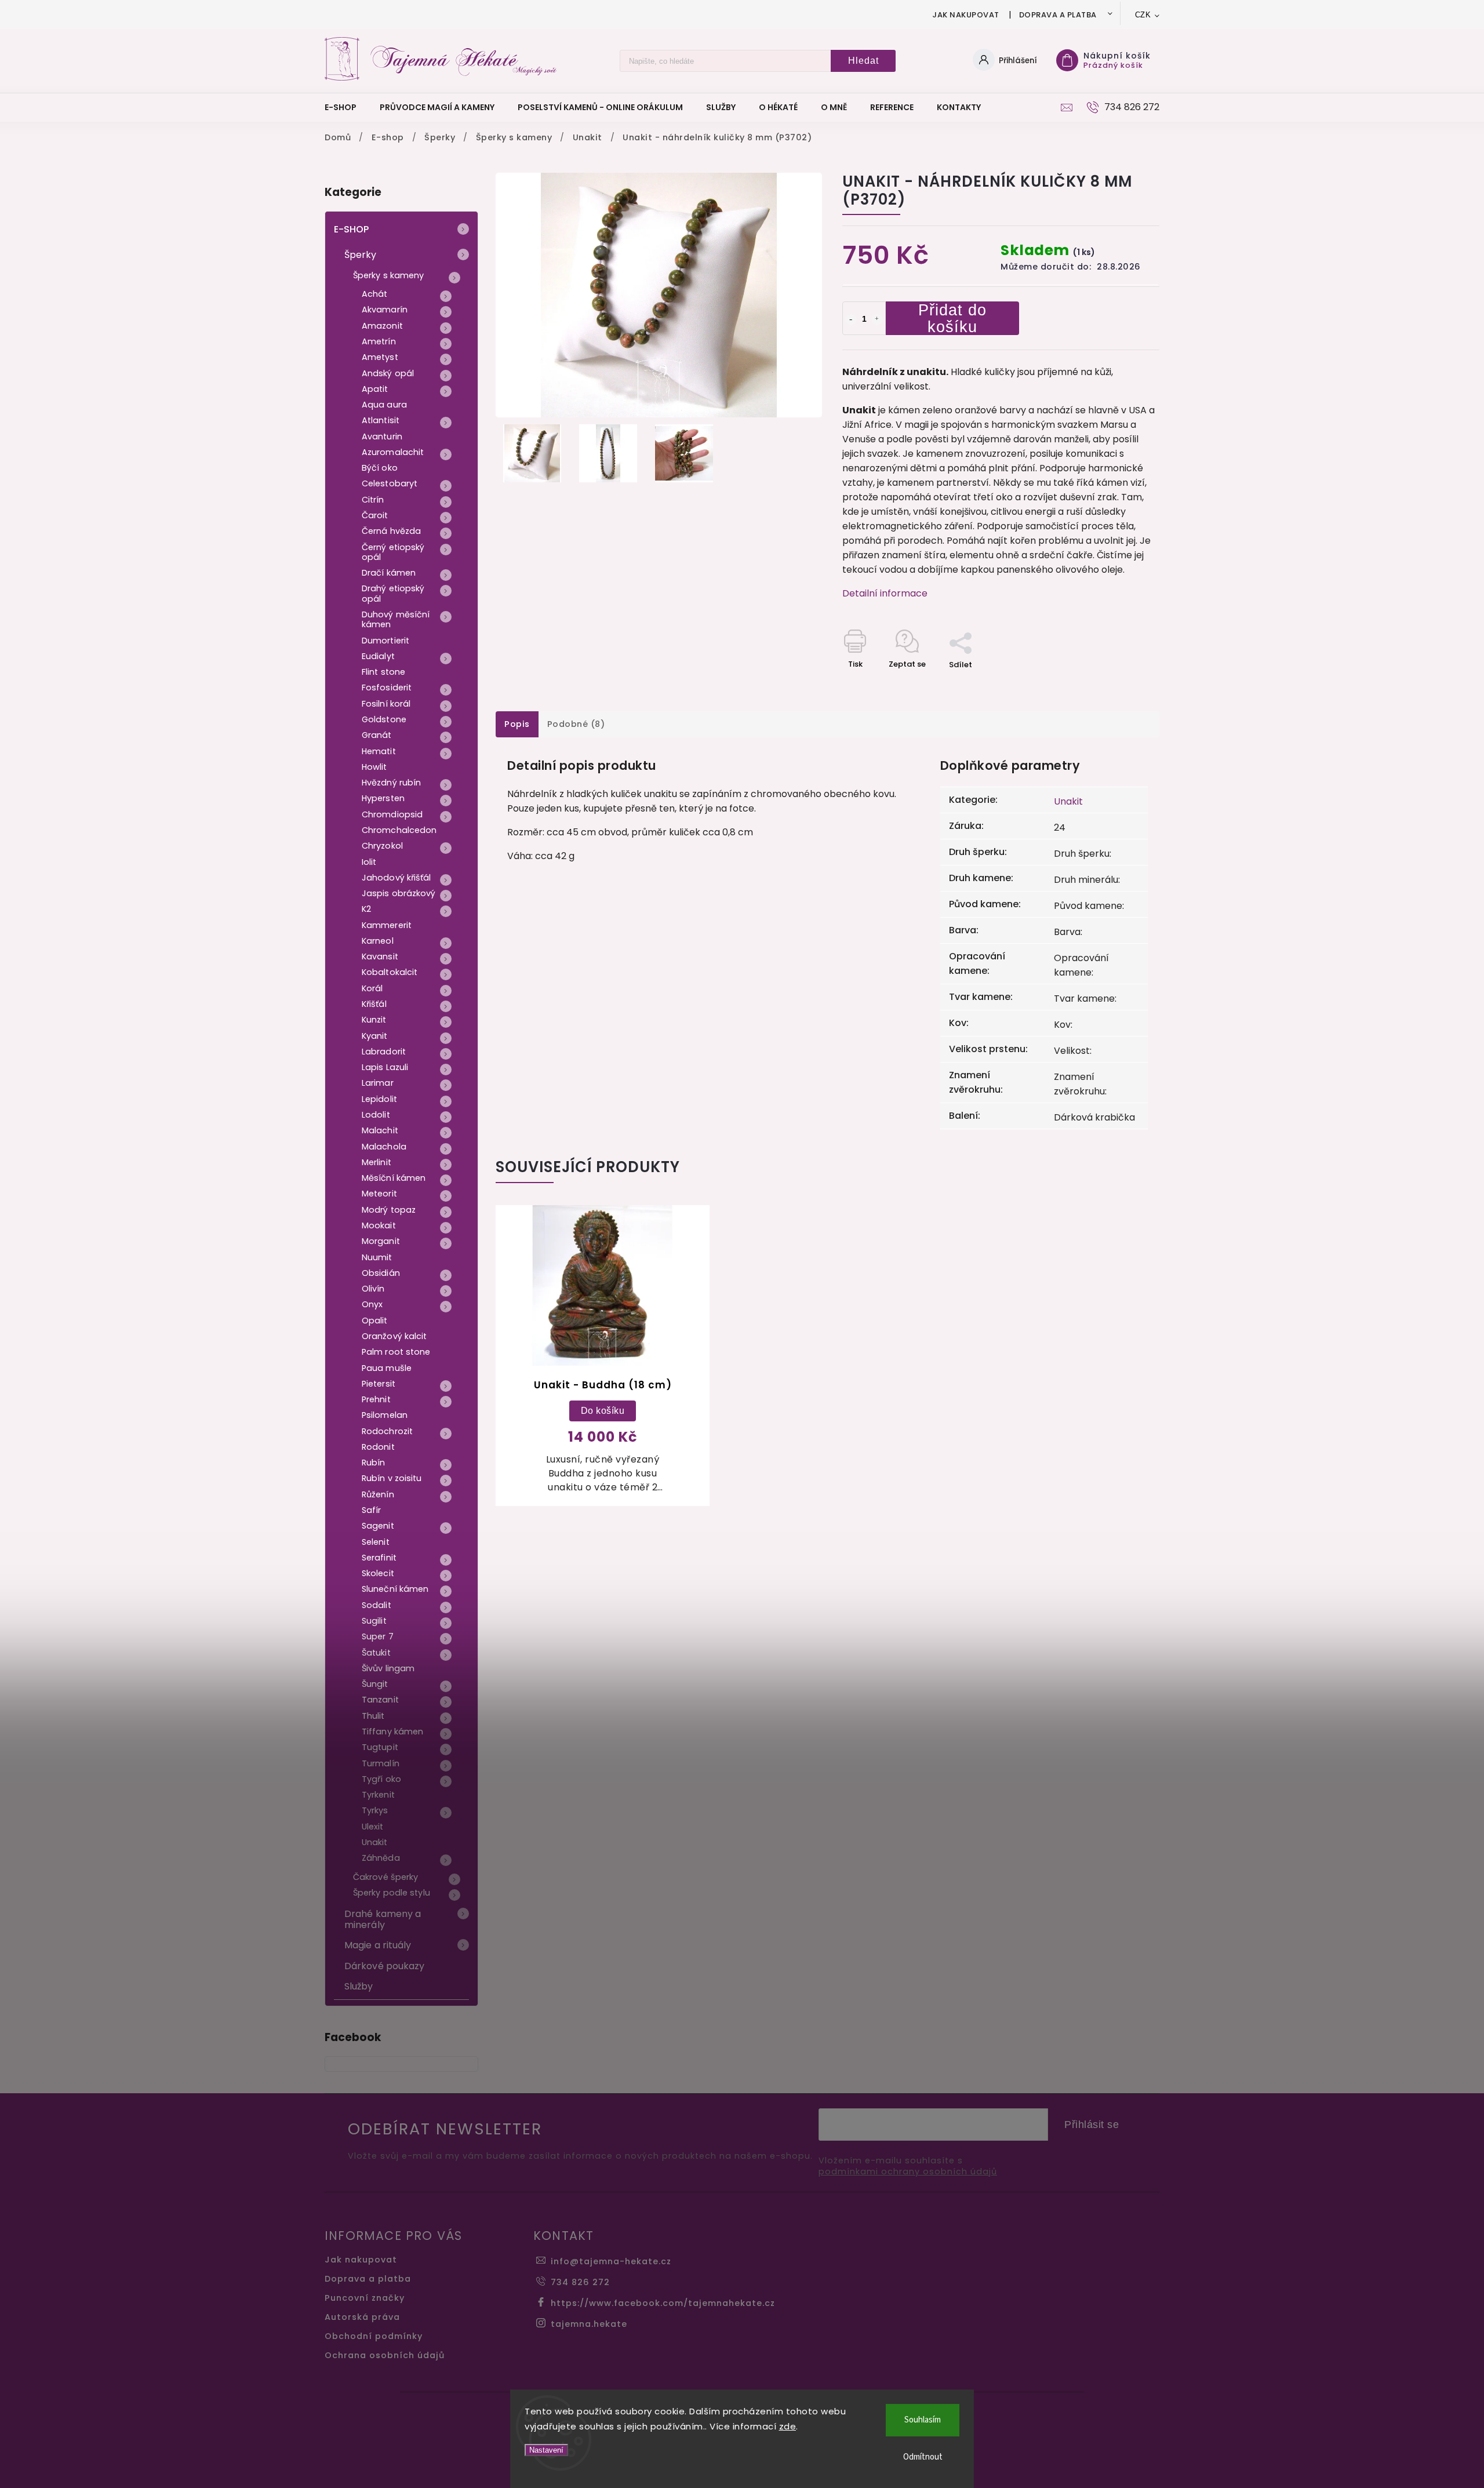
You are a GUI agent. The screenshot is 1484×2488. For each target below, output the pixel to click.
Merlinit (377, 1162)
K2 (366, 909)
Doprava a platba (1058, 15)
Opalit (375, 1321)
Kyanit (375, 1036)
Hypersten (383, 798)
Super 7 (378, 1636)
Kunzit (374, 1020)
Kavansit (380, 956)
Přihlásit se (1092, 2125)
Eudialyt (378, 656)
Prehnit (376, 1399)
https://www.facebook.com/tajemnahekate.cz (663, 2303)
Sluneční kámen (395, 1589)
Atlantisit (381, 420)
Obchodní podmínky (374, 2336)
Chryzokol (382, 846)
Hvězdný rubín (391, 783)
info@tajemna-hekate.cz (611, 2261)
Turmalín (381, 1763)
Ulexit (373, 1827)
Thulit (373, 1716)
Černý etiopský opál (393, 552)
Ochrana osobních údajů (385, 2355)
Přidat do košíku (952, 318)
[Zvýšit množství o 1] (877, 319)
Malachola (384, 1147)
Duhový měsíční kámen (396, 619)
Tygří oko (381, 1779)
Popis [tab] (517, 724)
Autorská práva (362, 2317)
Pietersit (379, 1384)
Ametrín (379, 341)
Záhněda (381, 1858)
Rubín (374, 1463)
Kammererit (387, 925)
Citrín (373, 500)
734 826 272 (580, 2282)
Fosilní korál (386, 704)
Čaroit (375, 515)
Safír (372, 1510)
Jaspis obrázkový (399, 893)
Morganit (381, 1241)
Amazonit (382, 326)
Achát (375, 294)
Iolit (369, 862)
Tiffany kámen (392, 1732)
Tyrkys (375, 1810)
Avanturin (382, 437)
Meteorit (379, 1194)
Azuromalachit (393, 452)
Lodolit (376, 1115)
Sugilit (374, 1621)
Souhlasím (923, 2420)
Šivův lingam (388, 1668)
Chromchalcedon (399, 830)
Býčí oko (380, 468)
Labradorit (384, 1052)
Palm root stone (396, 1352)
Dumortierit (385, 641)
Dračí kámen (389, 573)
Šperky (361, 255)
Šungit (375, 1684)
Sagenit (378, 1526)
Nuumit (377, 1257)
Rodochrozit (387, 1431)
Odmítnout (923, 2457)
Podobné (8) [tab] (576, 724)
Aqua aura (384, 405)
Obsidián (381, 1273)
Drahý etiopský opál (393, 593)
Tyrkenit (378, 1795)
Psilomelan (385, 1415)
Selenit (376, 1542)
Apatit (375, 389)
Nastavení (546, 2450)
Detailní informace (885, 593)
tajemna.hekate (589, 2324)
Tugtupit (380, 1747)
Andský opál (388, 373)
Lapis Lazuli (385, 1067)
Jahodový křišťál (397, 878)
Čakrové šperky (385, 1877)
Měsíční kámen (394, 1178)
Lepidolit (379, 1099)
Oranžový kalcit (394, 1336)
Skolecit (378, 1573)
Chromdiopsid (392, 814)
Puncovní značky (365, 2298)
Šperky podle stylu (392, 1893)
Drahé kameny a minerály (383, 1919)
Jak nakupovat (966, 15)
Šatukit (376, 1653)
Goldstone (384, 719)
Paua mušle (387, 1368)
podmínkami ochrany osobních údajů (908, 2172)
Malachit (380, 1130)
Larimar (378, 1083)
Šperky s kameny (389, 275)
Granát (377, 735)
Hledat (863, 61)
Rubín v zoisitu (392, 1478)
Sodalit (377, 1605)
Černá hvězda (391, 531)
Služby (359, 1986)
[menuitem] (346, 107)
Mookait (379, 1225)
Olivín (373, 1289)
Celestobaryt (390, 483)
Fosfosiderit (387, 688)
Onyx (372, 1304)
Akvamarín (385, 310)
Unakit (375, 1842)
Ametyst (380, 357)
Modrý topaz (389, 1210)
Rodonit (378, 1447)
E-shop (352, 229)
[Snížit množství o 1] (851, 319)
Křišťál (374, 1004)
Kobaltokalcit (390, 972)
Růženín (378, 1494)
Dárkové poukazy (385, 1966)
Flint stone (383, 672)
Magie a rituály (378, 1945)
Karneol (378, 941)
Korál (372, 988)
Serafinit (379, 1558)
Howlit (374, 767)
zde (788, 2426)
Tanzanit (380, 1700)
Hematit (379, 751)
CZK (1143, 15)
